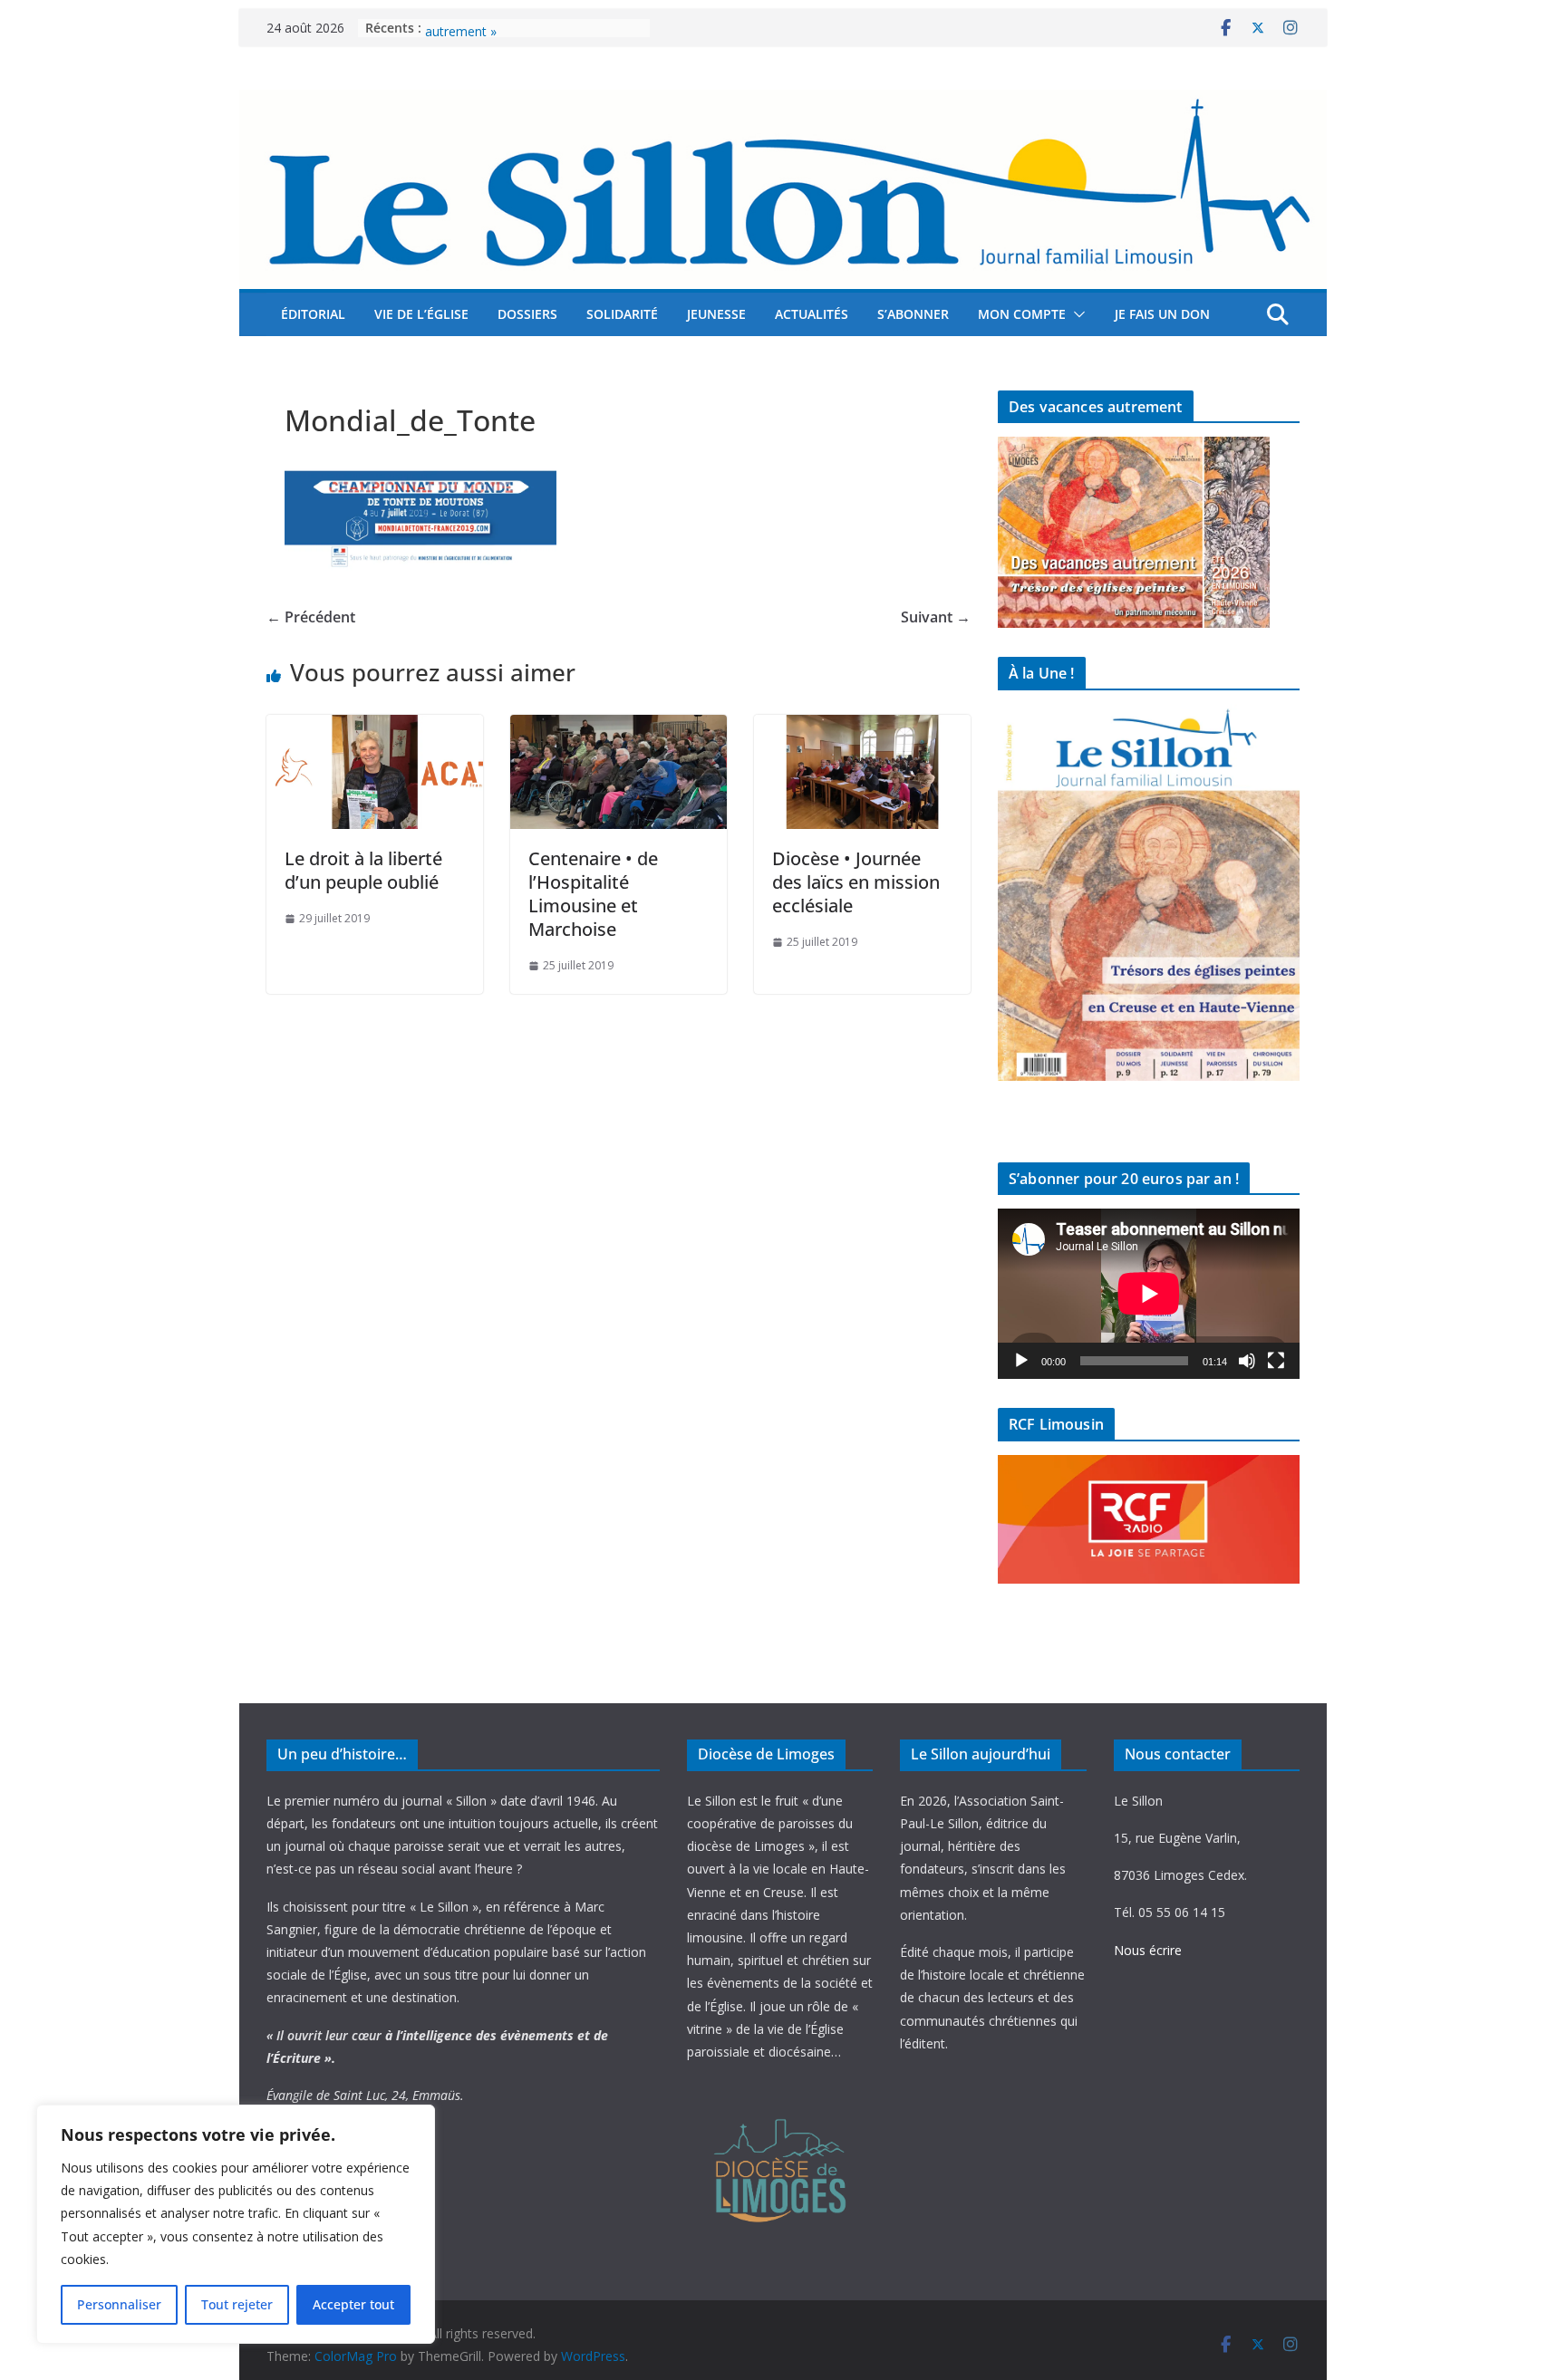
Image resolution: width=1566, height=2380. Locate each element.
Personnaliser (119, 2304)
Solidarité (622, 314)
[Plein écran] (1276, 1361)
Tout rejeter (237, 2304)
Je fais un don (1162, 314)
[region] (236, 2224)
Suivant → (936, 617)
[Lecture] (1021, 1361)
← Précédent (311, 617)
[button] (1076, 314)
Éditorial (313, 314)
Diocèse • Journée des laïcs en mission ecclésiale (856, 882)
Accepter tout (353, 2304)
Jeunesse (716, 314)
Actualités (812, 314)
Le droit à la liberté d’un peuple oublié (363, 870)
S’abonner (913, 314)
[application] (1149, 1293)
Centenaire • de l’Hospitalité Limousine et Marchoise (593, 894)
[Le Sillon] (783, 102)
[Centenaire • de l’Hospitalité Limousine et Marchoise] (619, 727)
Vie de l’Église (421, 314)
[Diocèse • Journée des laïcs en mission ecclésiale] (862, 727)
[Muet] (1247, 1361)
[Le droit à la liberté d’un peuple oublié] (375, 727)
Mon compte (1022, 314)
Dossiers (527, 314)
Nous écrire (1148, 1950)
